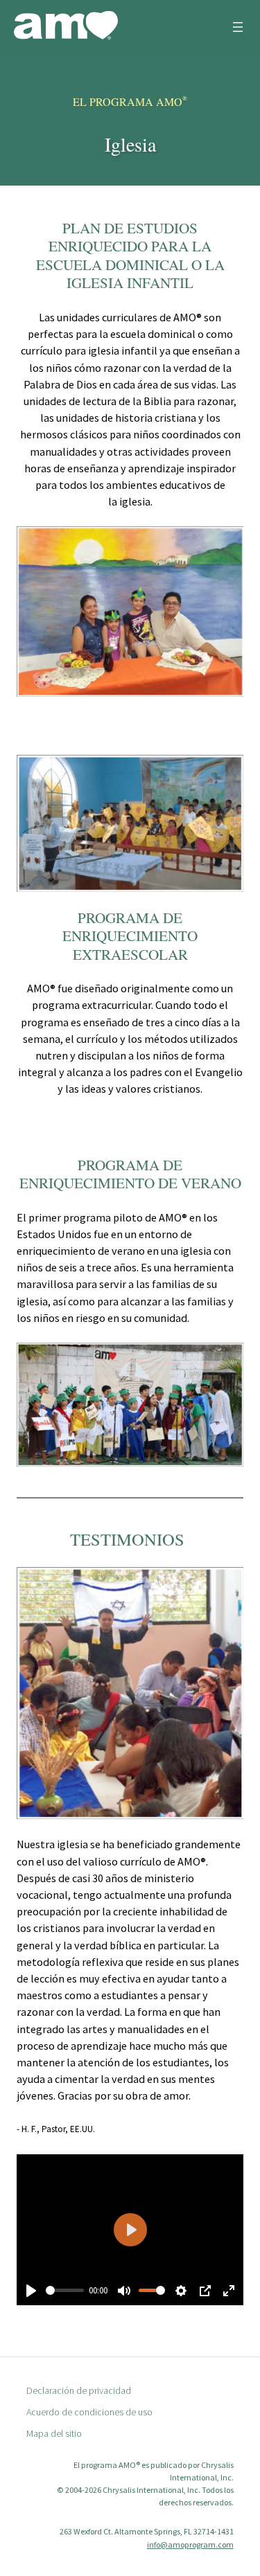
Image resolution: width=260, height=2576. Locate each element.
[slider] (65, 2290)
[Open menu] (238, 27)
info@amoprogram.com (190, 2544)
